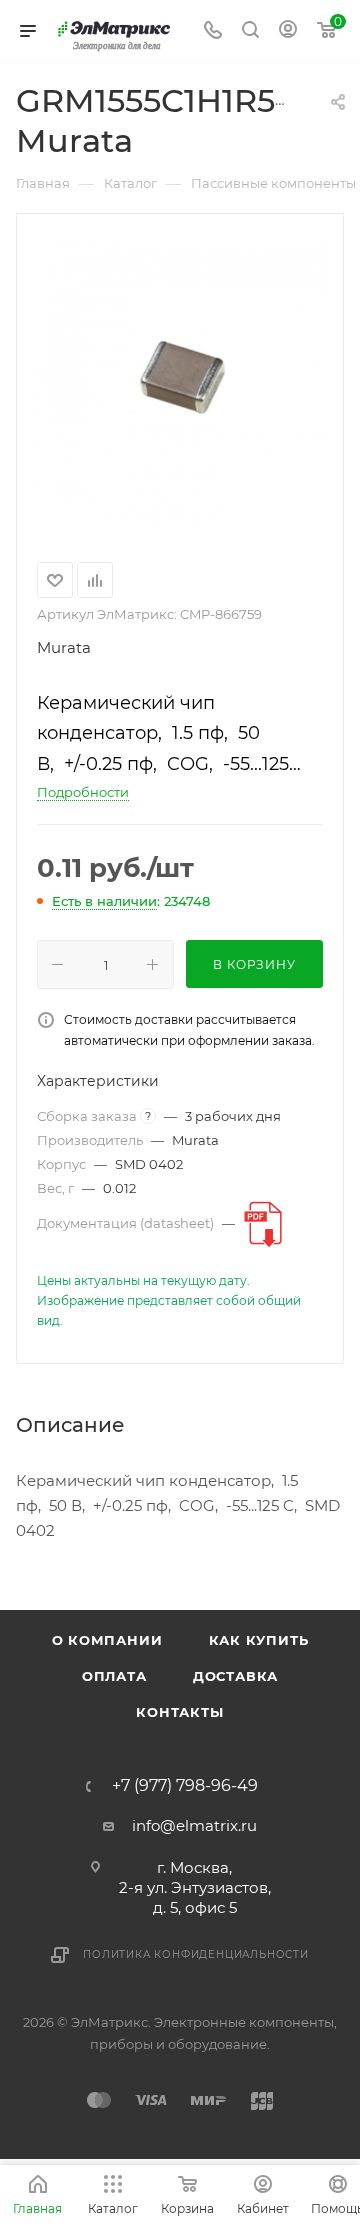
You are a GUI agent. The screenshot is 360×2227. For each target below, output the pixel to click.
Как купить (259, 1640)
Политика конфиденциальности (196, 1954)
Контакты (179, 1712)
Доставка (235, 1676)
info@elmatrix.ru (194, 1825)
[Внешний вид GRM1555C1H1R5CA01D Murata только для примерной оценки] (180, 384)
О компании (107, 1640)
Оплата (114, 1676)
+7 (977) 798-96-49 (185, 1786)
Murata (64, 647)
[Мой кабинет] (288, 31)
